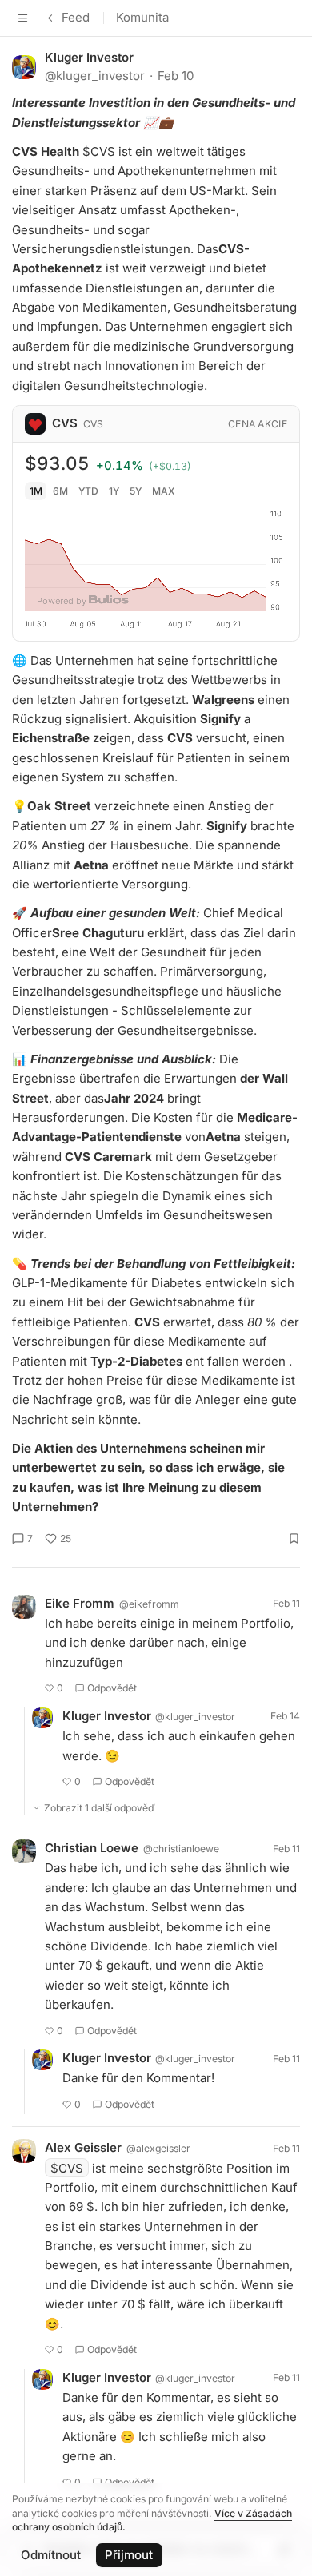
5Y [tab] (136, 491)
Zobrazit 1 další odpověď (100, 1808)
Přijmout (129, 2555)
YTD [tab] (88, 491)
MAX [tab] (164, 491)
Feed (76, 17)
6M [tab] (60, 491)
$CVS (67, 2168)
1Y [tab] (114, 491)
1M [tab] (36, 491)
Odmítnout (51, 2555)
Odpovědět (112, 1688)
